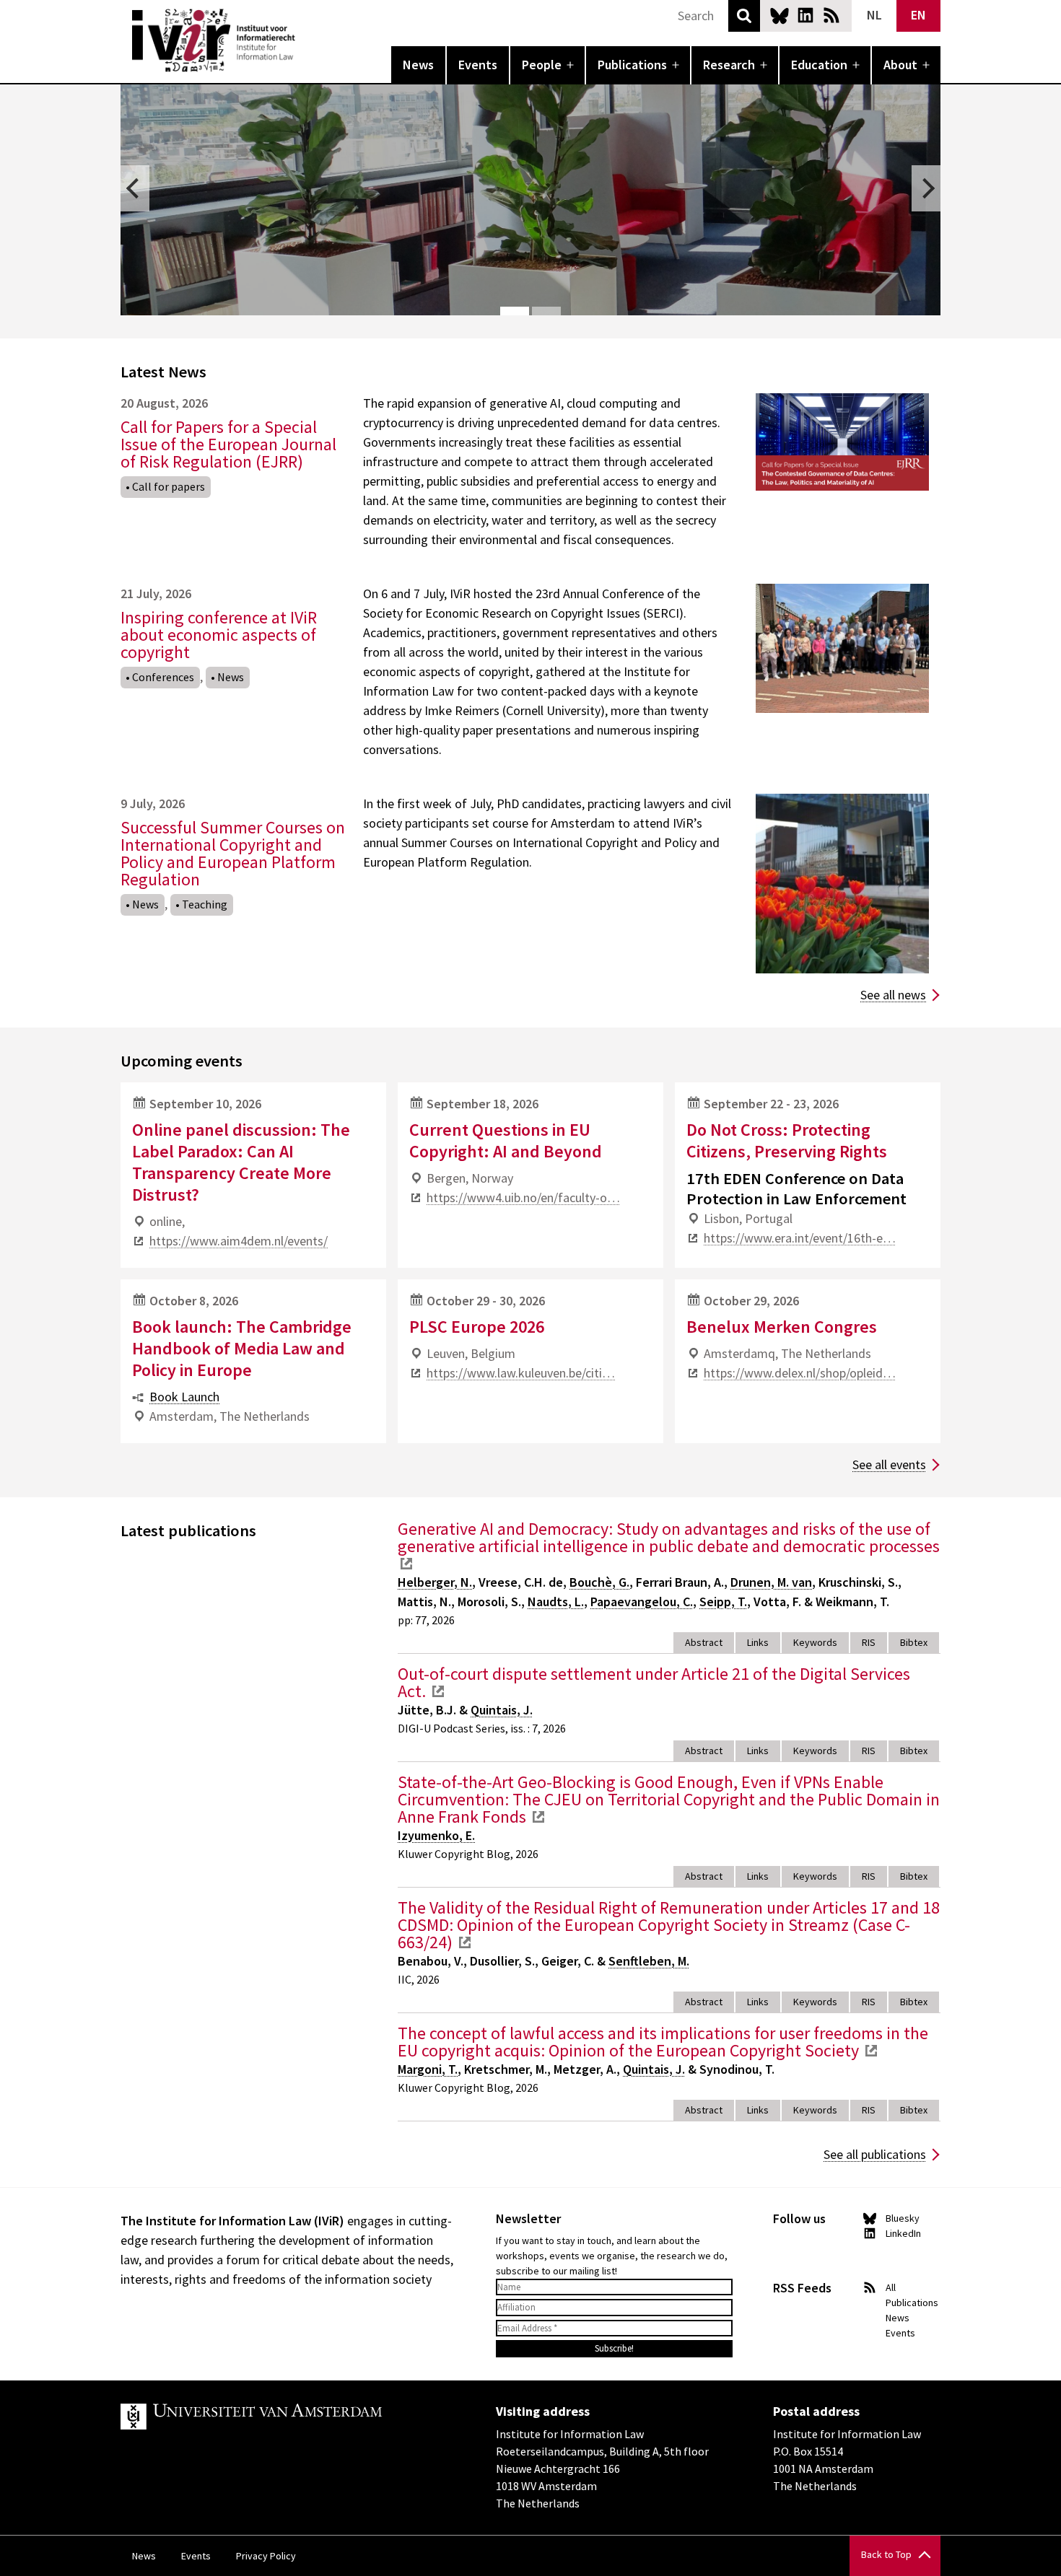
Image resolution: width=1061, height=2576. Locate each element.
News (418, 65)
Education (819, 65)
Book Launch (184, 1397)
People (542, 65)
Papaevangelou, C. (642, 1602)
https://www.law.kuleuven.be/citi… (521, 1373)
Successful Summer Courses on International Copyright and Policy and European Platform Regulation (233, 853)
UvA (288, 2417)
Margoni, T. (428, 2069)
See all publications (875, 2154)
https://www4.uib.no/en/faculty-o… (523, 1197)
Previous (135, 188)
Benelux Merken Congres (782, 1327)
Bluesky (780, 15)
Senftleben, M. (649, 1961)
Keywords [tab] (815, 1642)
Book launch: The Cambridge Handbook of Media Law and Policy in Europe (242, 1348)
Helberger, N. (435, 1582)
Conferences (163, 677)
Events (478, 65)
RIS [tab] (869, 1642)
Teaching (205, 904)
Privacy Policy (266, 2556)
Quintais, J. (502, 1710)
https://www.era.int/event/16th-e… (800, 1238)
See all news (893, 995)
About (900, 65)
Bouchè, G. (599, 1582)
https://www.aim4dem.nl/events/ (239, 1241)
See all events (889, 1464)
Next (926, 188)
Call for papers (169, 486)
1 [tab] (515, 311)
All (891, 2287)
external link (406, 1564)
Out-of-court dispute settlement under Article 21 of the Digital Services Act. (654, 1682)
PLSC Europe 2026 (477, 1327)
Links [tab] (758, 1642)
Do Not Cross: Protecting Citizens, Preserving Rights (787, 1140)
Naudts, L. (556, 1602)
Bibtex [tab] (914, 1642)
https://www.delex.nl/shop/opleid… (800, 1373)
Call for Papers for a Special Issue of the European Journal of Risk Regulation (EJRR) (228, 444)
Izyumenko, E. (436, 1835)
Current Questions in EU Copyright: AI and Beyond (506, 1140)
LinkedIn (805, 15)
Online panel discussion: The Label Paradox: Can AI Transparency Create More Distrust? (241, 1162)
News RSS (831, 15)
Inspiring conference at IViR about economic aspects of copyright (219, 635)
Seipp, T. (723, 1602)
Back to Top (886, 2554)
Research (729, 65)
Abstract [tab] (704, 1642)
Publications (632, 65)
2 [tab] (546, 311)
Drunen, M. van (771, 1582)
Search (744, 16)
